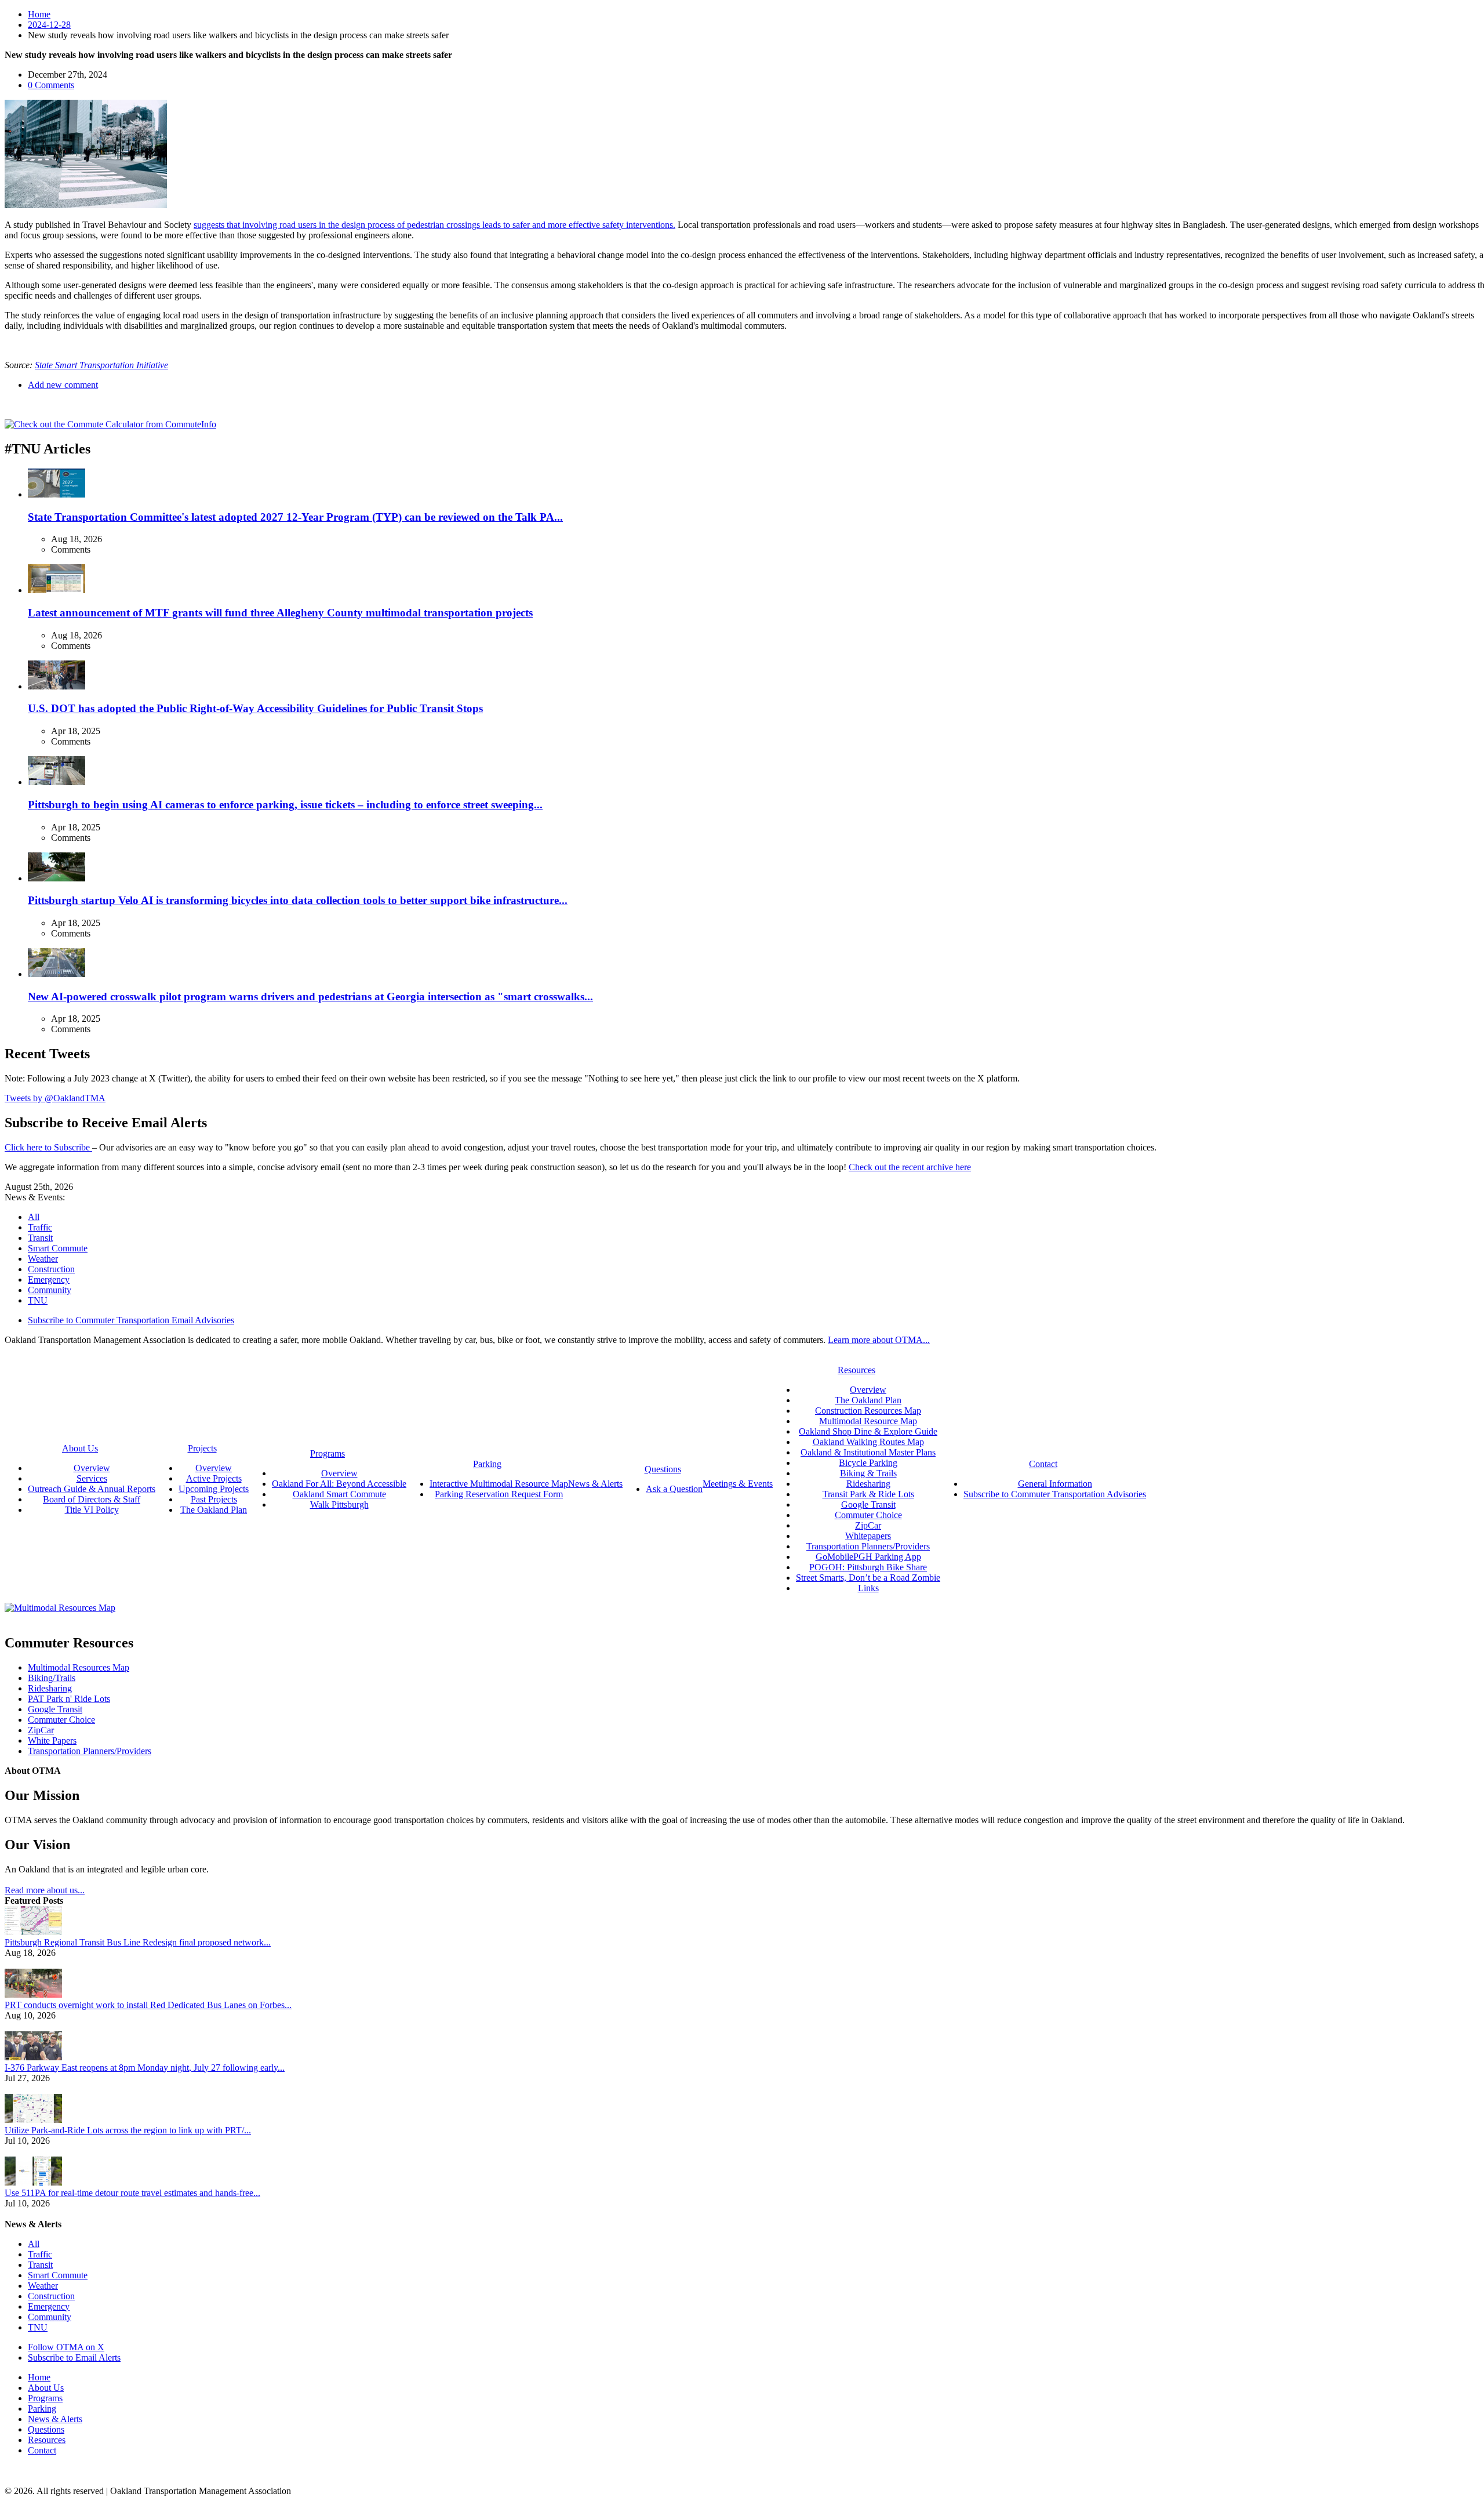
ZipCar (868, 1525)
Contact (42, 2450)
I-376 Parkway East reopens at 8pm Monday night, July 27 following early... (145, 2068)
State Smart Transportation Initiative (101, 365)
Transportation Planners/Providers (868, 1546)
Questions (46, 2429)
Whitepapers (868, 1536)
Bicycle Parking (868, 1463)
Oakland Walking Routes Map (868, 1442)
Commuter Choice (868, 1515)
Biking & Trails (868, 1473)
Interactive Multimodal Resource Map (499, 1484)
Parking (42, 2409)
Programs (45, 2398)
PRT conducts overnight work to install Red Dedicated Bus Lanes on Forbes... (148, 2005)
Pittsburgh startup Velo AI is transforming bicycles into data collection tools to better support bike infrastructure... (298, 900)
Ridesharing (868, 1484)
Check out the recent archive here (910, 1167)
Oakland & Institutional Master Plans (868, 1452)
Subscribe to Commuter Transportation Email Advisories (131, 1320)
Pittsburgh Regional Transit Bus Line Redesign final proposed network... (138, 1942)
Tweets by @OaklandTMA (55, 1098)
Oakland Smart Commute (339, 1494)
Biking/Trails (52, 1678)
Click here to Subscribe (48, 1147)
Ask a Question (674, 1489)
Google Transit (868, 1504)
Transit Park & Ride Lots (868, 1494)
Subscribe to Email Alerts (74, 2357)
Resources (47, 2440)
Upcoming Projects (214, 1489)
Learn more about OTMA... (879, 1340)
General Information (1055, 1484)
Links (868, 1588)
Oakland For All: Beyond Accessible (339, 1484)
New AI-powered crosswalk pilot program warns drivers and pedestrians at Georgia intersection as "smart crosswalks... (310, 997)
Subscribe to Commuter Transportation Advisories (1055, 1494)
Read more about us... (45, 1890)
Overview (92, 1468)
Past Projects (214, 1499)
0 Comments (51, 85)
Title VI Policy (92, 1510)
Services (92, 1478)
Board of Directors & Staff (92, 1499)
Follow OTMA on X (66, 2347)
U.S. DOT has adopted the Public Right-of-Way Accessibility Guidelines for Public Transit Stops (255, 708)
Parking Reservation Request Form (499, 1494)
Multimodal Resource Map (868, 1421)
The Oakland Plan (214, 1510)
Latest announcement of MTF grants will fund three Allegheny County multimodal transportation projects (280, 613)
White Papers (52, 1740)
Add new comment (63, 385)
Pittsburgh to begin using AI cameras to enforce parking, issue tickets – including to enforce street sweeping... (285, 805)
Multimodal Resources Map (79, 1667)
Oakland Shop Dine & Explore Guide (868, 1431)
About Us (46, 2388)
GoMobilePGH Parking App (868, 1557)
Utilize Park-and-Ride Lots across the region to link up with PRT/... (128, 2130)
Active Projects (214, 1478)
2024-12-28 (49, 25)
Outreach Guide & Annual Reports (92, 1489)
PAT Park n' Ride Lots (69, 1699)
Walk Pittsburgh (339, 1504)
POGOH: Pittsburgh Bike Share (868, 1567)
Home (39, 14)
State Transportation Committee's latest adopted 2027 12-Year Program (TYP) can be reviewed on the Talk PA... (295, 517)
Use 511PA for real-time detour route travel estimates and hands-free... (132, 2193)
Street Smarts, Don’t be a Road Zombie (868, 1578)
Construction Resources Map (868, 1411)
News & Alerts (55, 2419)
